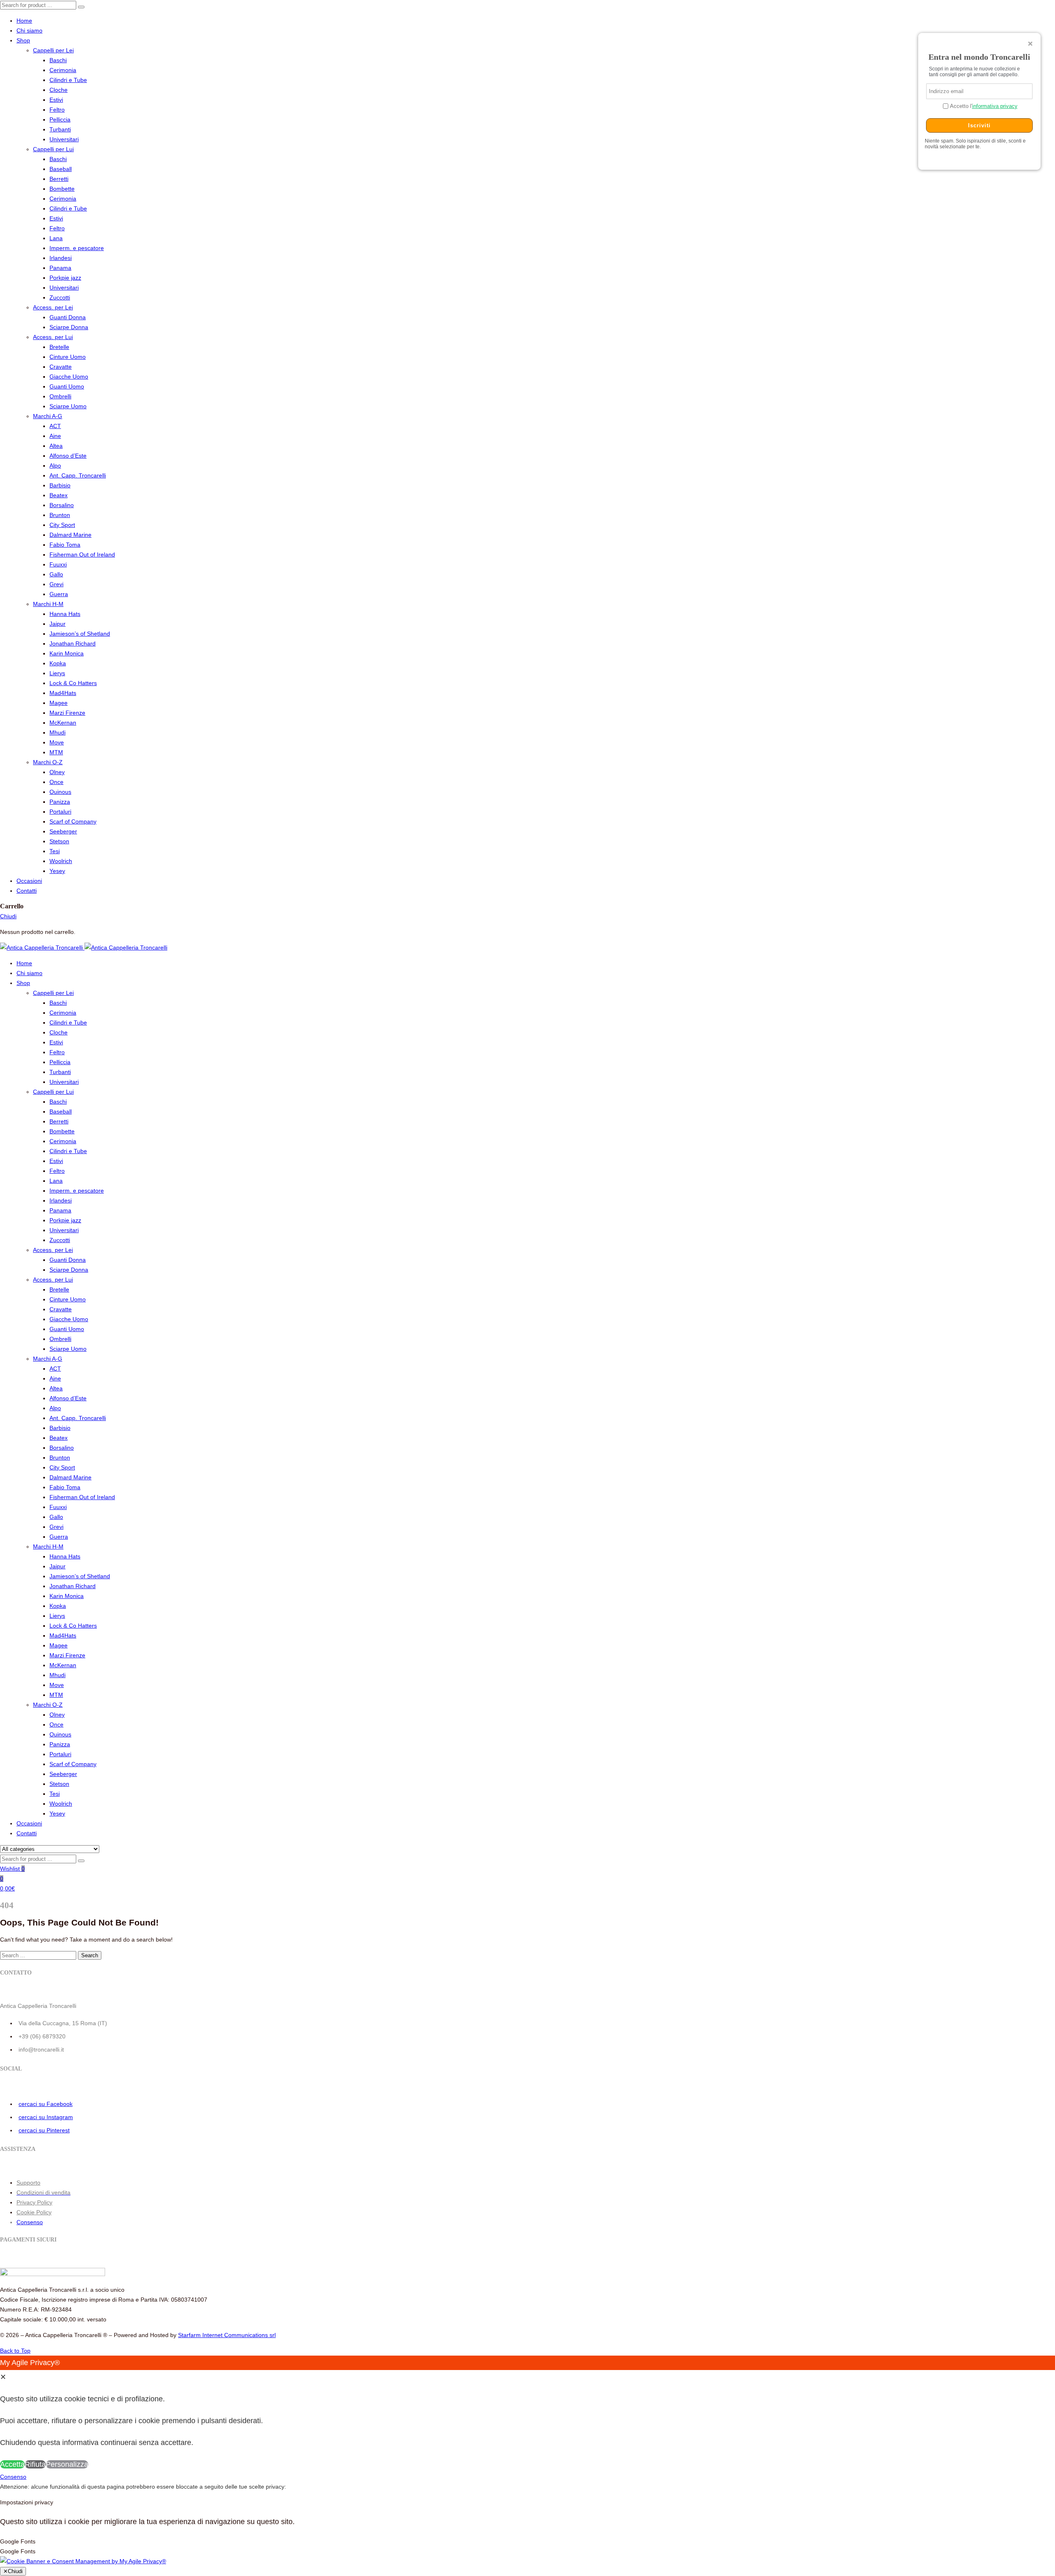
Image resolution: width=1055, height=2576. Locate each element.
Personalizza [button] (67, 2464)
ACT (55, 426)
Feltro (57, 110)
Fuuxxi (58, 564)
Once (56, 782)
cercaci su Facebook (46, 2104)
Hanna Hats (65, 614)
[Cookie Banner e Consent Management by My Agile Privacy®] (83, 2561)
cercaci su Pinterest (44, 2130)
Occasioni (29, 881)
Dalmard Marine (70, 535)
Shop (23, 40)
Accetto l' (983, 106)
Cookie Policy (34, 2212)
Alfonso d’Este (68, 456)
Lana (56, 238)
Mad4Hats (63, 693)
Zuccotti (60, 297)
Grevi (56, 584)
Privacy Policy (34, 2202)
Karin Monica (67, 653)
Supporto (28, 2183)
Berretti (59, 179)
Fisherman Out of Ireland (82, 555)
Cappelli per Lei (53, 50)
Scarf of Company (73, 821)
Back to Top (15, 2351)
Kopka (58, 663)
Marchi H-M (48, 604)
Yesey (57, 871)
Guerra (59, 594)
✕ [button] (3, 2377)
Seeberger (63, 831)
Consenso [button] (30, 2222)
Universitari (64, 139)
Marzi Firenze (67, 713)
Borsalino (62, 505)
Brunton (60, 515)
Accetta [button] (12, 2464)
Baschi (58, 60)
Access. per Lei (53, 307)
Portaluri (60, 812)
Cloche (59, 90)
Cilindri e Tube (68, 80)
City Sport (62, 525)
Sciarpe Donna (69, 327)
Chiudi (8, 916)
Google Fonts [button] (18, 2541)
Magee (59, 703)
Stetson (59, 841)
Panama (60, 268)
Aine (55, 436)
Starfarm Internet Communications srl (227, 2335)
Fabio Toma (65, 545)
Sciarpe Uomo (68, 406)
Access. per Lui (53, 337)
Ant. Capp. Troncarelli (78, 475)
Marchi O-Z (48, 762)
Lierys (57, 673)
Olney (57, 772)
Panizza (60, 802)
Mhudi (57, 732)
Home (24, 21)
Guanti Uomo (67, 386)
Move (57, 742)
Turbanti (60, 129)
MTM (56, 752)
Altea (56, 446)
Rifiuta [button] (35, 2464)
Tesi (55, 851)
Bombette (62, 189)
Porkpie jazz (65, 278)
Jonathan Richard (73, 643)
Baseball (61, 169)
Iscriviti (979, 125)
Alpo (55, 466)
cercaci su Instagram (46, 2117)
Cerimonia (63, 70)
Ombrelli (60, 396)
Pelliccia (60, 119)
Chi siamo (29, 30)
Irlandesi (61, 258)
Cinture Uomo (68, 357)
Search (90, 1955)
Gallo (56, 574)
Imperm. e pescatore (77, 248)
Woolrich (61, 861)
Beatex (59, 495)
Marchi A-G (48, 416)
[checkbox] (527, 2551)
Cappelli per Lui (53, 149)
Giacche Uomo (69, 377)
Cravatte (61, 367)
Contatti (27, 891)
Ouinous (60, 792)
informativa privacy (995, 106)
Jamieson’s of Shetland (80, 634)
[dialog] (527, 2414)
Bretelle (59, 347)
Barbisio (60, 485)
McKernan (63, 723)
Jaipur (57, 624)
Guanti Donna (68, 317)
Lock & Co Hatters (73, 683)
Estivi (56, 100)
